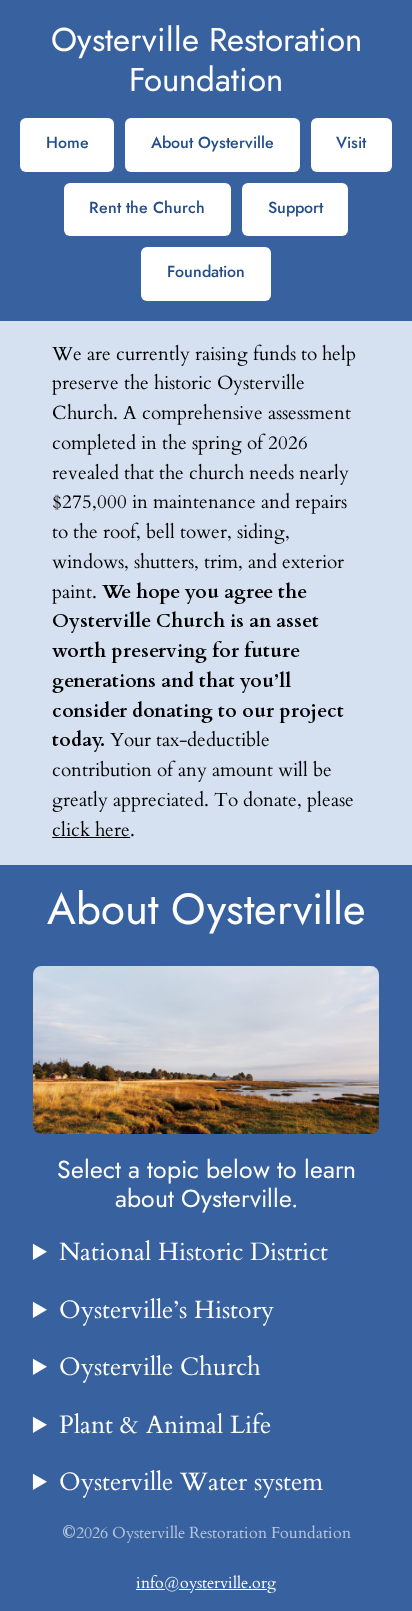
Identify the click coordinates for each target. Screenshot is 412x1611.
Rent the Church (147, 207)
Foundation (206, 271)
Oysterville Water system (191, 1482)
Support (295, 207)
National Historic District (193, 1252)
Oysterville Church (160, 1367)
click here (91, 830)
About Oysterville (212, 142)
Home (67, 142)
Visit (351, 142)
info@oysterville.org (206, 1583)
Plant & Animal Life (165, 1425)
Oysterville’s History (166, 1310)
